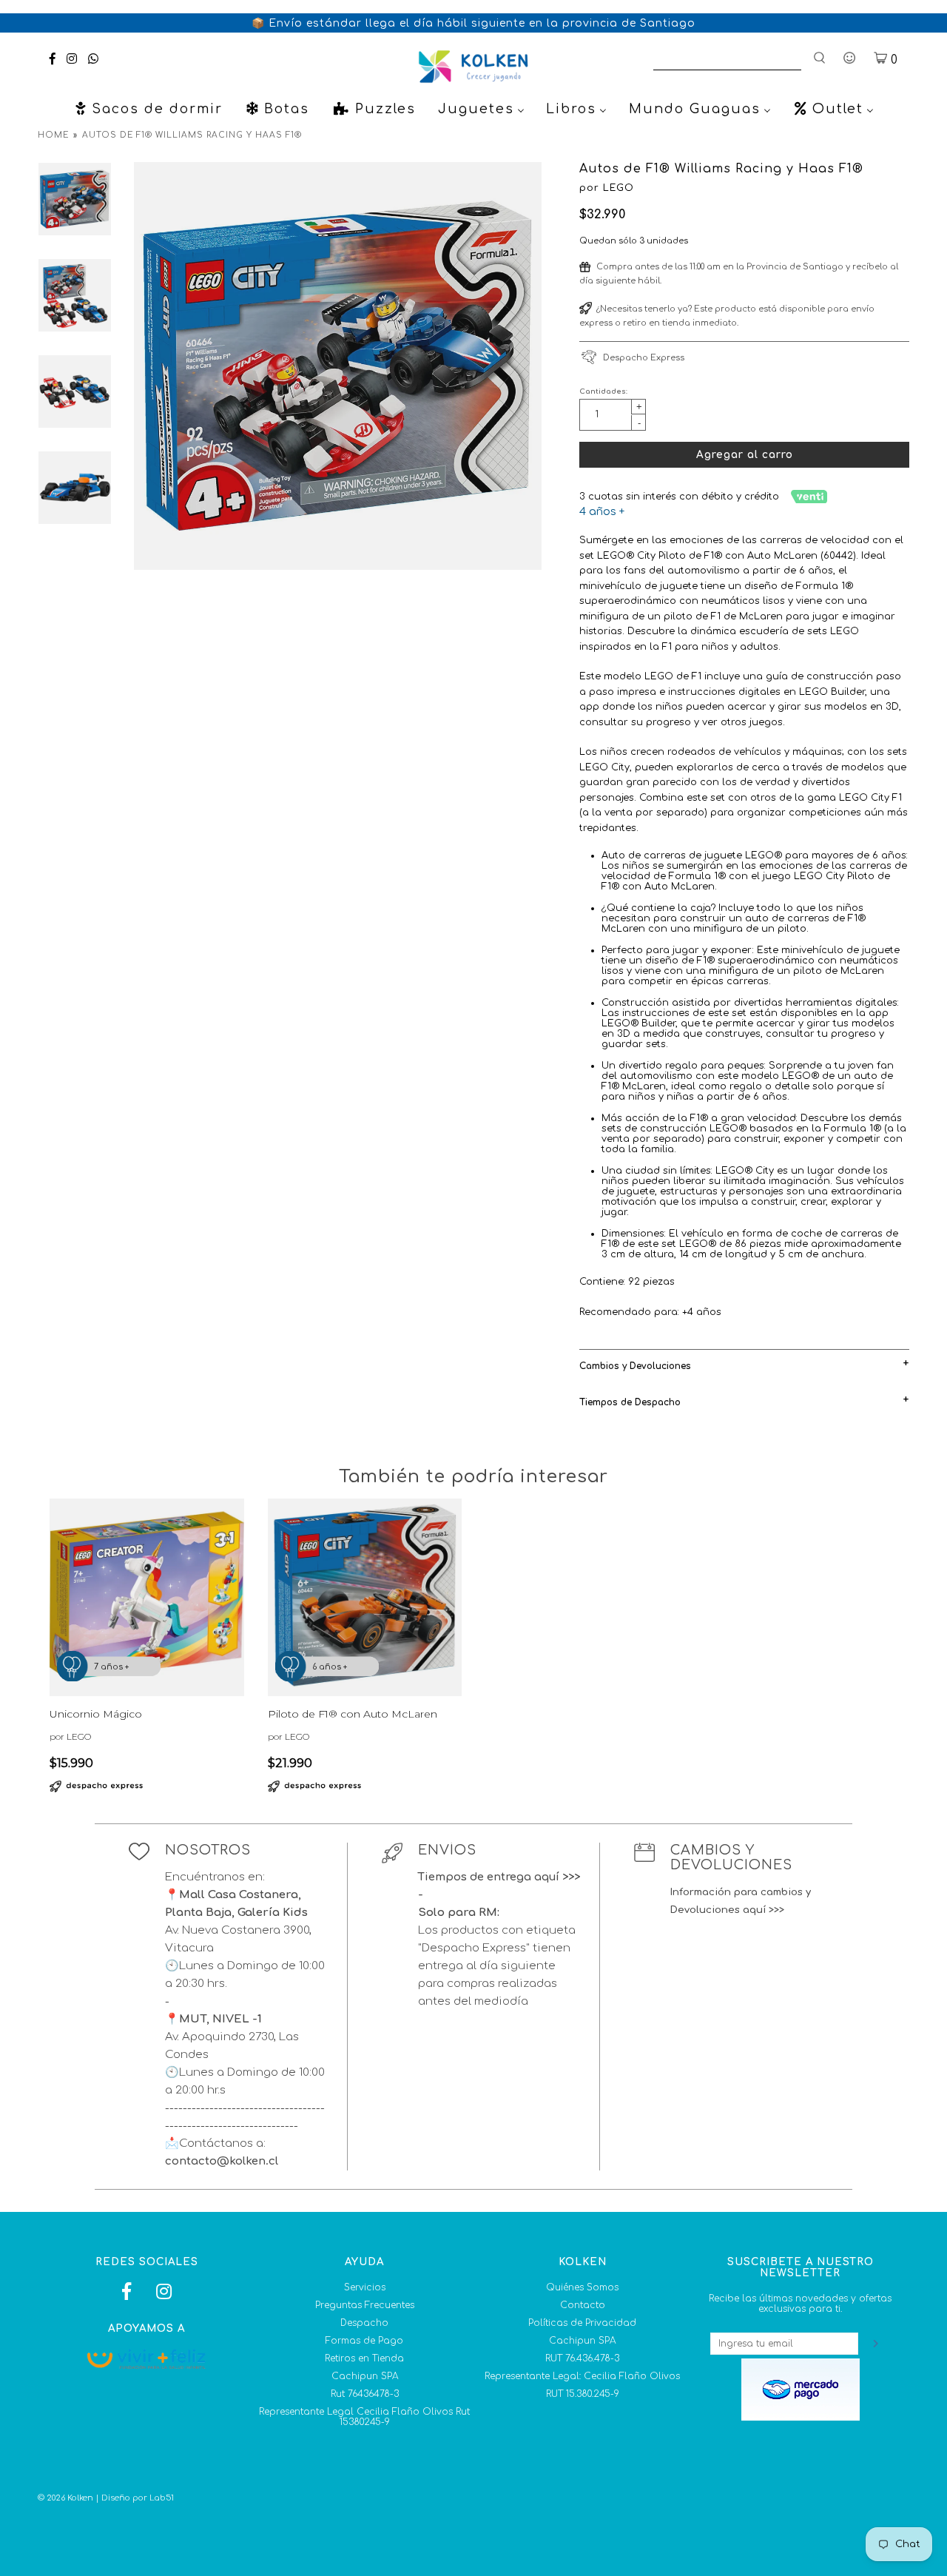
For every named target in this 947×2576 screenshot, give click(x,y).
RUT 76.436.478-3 (582, 2358)
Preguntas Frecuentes (365, 2305)
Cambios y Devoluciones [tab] (635, 1366)
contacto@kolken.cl (222, 2161)
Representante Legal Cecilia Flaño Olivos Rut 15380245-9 (364, 2417)
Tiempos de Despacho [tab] (630, 1402)
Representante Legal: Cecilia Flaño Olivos (582, 2376)
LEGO (619, 188)
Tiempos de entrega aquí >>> (499, 1877)
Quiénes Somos (582, 2287)
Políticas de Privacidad (582, 2323)
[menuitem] (148, 109)
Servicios (365, 2287)
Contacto (583, 2305)
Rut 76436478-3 (365, 2394)
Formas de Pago (364, 2341)
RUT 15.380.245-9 (583, 2394)
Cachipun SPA (365, 2376)
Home (53, 135)
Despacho (364, 2323)
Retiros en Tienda (364, 2358)
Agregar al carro (745, 455)
